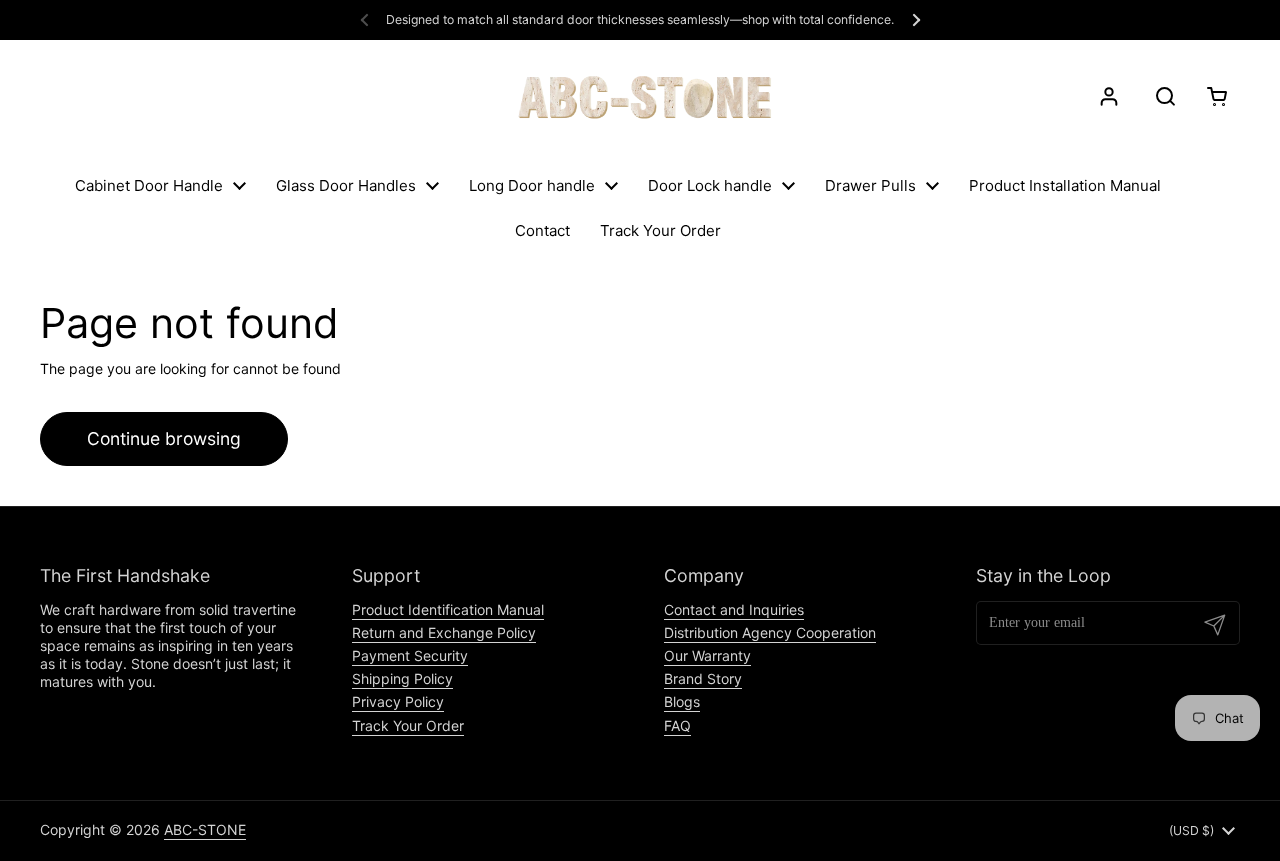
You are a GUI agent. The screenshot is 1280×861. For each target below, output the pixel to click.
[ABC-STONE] (640, 96)
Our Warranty (707, 655)
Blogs (682, 701)
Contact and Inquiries (734, 609)
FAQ (677, 725)
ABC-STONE (205, 829)
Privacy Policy (398, 701)
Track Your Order (408, 725)
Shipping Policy (402, 678)
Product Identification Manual (448, 609)
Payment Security (410, 655)
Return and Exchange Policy (444, 632)
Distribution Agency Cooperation (770, 632)
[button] (1213, 96)
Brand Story (703, 678)
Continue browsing (164, 438)
